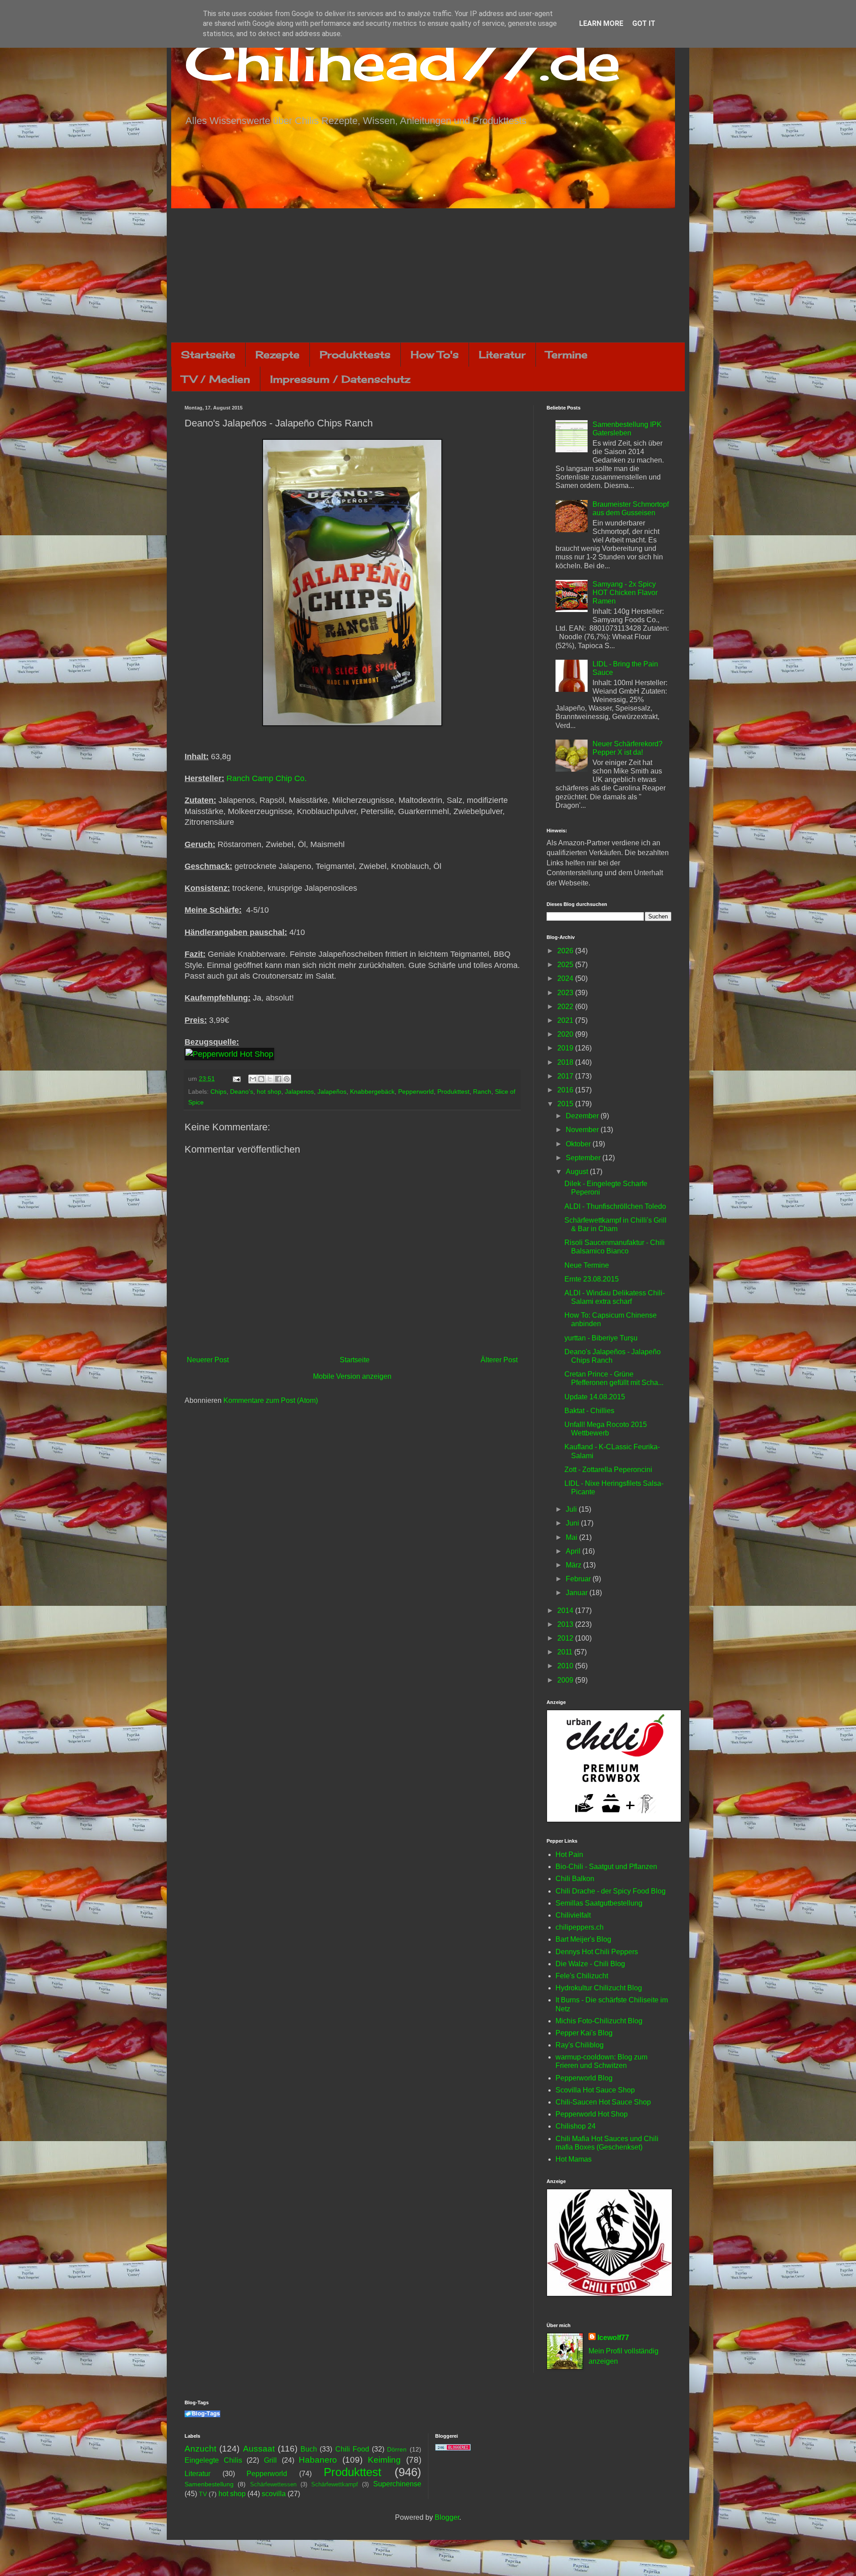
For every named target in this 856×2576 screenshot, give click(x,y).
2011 (566, 1652)
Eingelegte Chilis (213, 2460)
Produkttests (355, 354)
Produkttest (453, 1092)
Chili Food (352, 2449)
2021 (566, 1020)
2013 (566, 1624)
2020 (566, 1034)
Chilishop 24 (576, 2126)
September (584, 1158)
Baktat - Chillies (589, 1411)
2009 (566, 1680)
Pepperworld (416, 1092)
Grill (270, 2460)
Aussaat (259, 2449)
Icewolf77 (613, 2338)
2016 (566, 1090)
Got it (644, 23)
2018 (566, 1062)
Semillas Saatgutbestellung (599, 1903)
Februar (579, 1579)
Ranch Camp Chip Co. (267, 778)
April (574, 1551)
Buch (309, 2449)
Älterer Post (499, 1360)
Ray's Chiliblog (580, 2045)
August (578, 1172)
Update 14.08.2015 (595, 1397)
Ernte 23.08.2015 (592, 1279)
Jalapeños (332, 1092)
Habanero (318, 2460)
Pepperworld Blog (584, 2078)
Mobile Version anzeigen (352, 1376)
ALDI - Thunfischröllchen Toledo (615, 1206)
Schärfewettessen (273, 2484)
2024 (566, 978)
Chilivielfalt (573, 1915)
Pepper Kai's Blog (584, 2033)
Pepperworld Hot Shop (592, 2114)
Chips (218, 1092)
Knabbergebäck (372, 1092)
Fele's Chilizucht (582, 1976)
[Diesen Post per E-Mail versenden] (253, 1079)
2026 (566, 951)
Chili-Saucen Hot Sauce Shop (603, 2102)
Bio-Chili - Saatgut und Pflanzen (606, 1867)
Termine (567, 354)
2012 (566, 1638)
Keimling (384, 2460)
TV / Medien (216, 379)
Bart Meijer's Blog (583, 1939)
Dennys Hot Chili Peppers (597, 1952)
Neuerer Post (208, 1360)
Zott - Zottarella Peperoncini (608, 1470)
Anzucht (200, 2449)
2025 (566, 965)
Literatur (502, 354)
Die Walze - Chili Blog (590, 1964)
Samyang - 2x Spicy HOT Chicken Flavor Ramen (625, 593)
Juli (572, 1509)
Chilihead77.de (403, 61)
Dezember (583, 1116)
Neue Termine (587, 1265)
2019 (566, 1048)
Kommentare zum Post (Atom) (271, 1400)
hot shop (269, 1092)
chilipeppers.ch (580, 1927)
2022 (566, 1007)
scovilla (274, 2494)
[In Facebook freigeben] (278, 1079)
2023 (566, 993)
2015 (566, 1104)
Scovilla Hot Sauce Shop (595, 2090)
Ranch (482, 1092)
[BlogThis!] (261, 1079)
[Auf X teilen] (270, 1079)
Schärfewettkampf (335, 2484)
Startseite (208, 354)
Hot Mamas (574, 2159)
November (583, 1130)
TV (203, 2494)
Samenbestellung (209, 2484)
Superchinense (397, 2484)
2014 (566, 1611)
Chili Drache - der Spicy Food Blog (611, 1891)
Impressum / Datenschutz (340, 379)
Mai (572, 1537)
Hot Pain (569, 1854)
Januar (578, 1593)
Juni (573, 1523)
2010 (566, 1666)
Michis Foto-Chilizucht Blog (599, 2021)
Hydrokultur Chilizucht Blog (599, 1988)
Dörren (397, 2449)
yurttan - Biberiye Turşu (601, 1338)
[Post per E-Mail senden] (236, 1079)
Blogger (447, 2517)
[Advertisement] (428, 275)
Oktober (579, 1144)
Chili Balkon (575, 1879)
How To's (435, 354)
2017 (566, 1076)
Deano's (242, 1092)
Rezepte (278, 354)
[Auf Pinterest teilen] (287, 1079)
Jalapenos (299, 1092)
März (574, 1565)
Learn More (601, 23)
